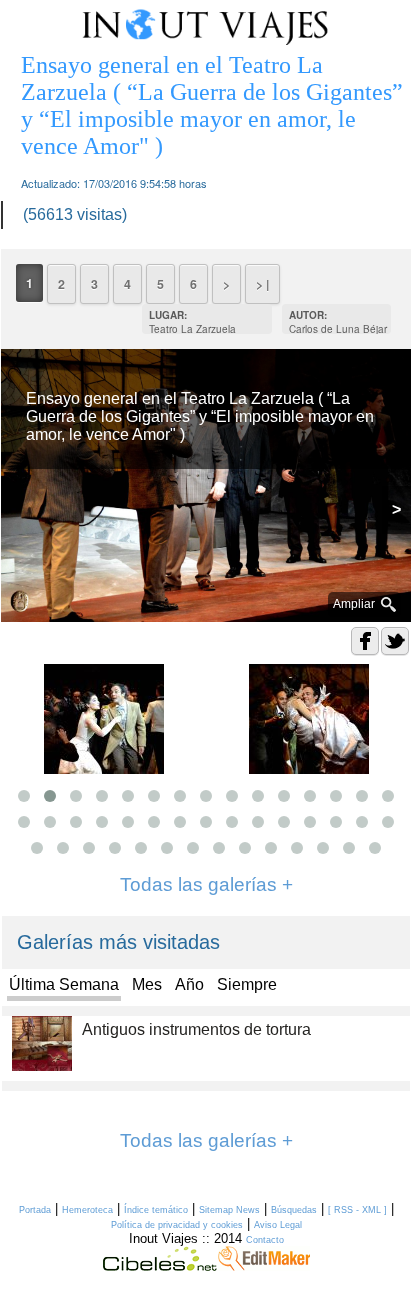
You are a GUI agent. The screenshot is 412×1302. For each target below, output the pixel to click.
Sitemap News (229, 1210)
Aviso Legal (278, 1225)
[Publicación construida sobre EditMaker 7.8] (264, 1266)
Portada (35, 1210)
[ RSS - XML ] (357, 1210)
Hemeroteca (87, 1210)
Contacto (265, 1240)
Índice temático (156, 1210)
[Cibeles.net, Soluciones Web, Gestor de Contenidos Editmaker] (160, 1266)
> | (262, 284)
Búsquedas (294, 1210)
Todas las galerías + (206, 884)
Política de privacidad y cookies (177, 1225)
